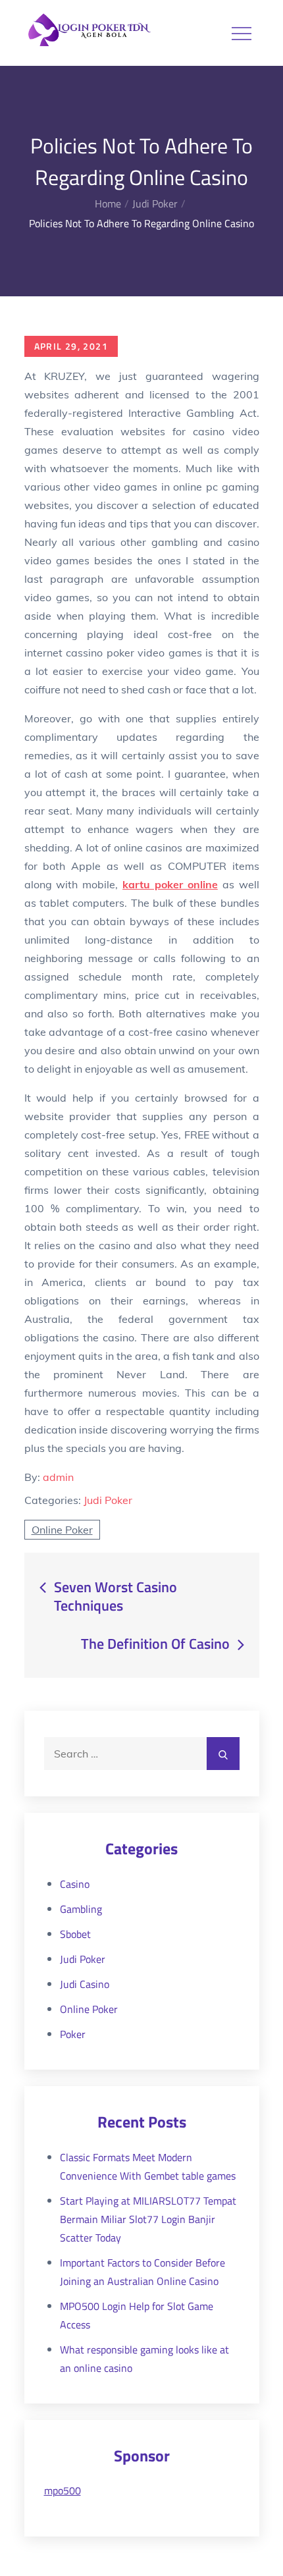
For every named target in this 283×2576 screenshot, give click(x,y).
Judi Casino (85, 1984)
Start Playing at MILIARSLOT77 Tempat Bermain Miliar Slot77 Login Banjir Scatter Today (148, 2219)
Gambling (81, 1909)
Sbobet (75, 1934)
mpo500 (63, 2490)
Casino (75, 1884)
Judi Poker (108, 1500)
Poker (73, 2034)
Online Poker (62, 1530)
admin (58, 1477)
